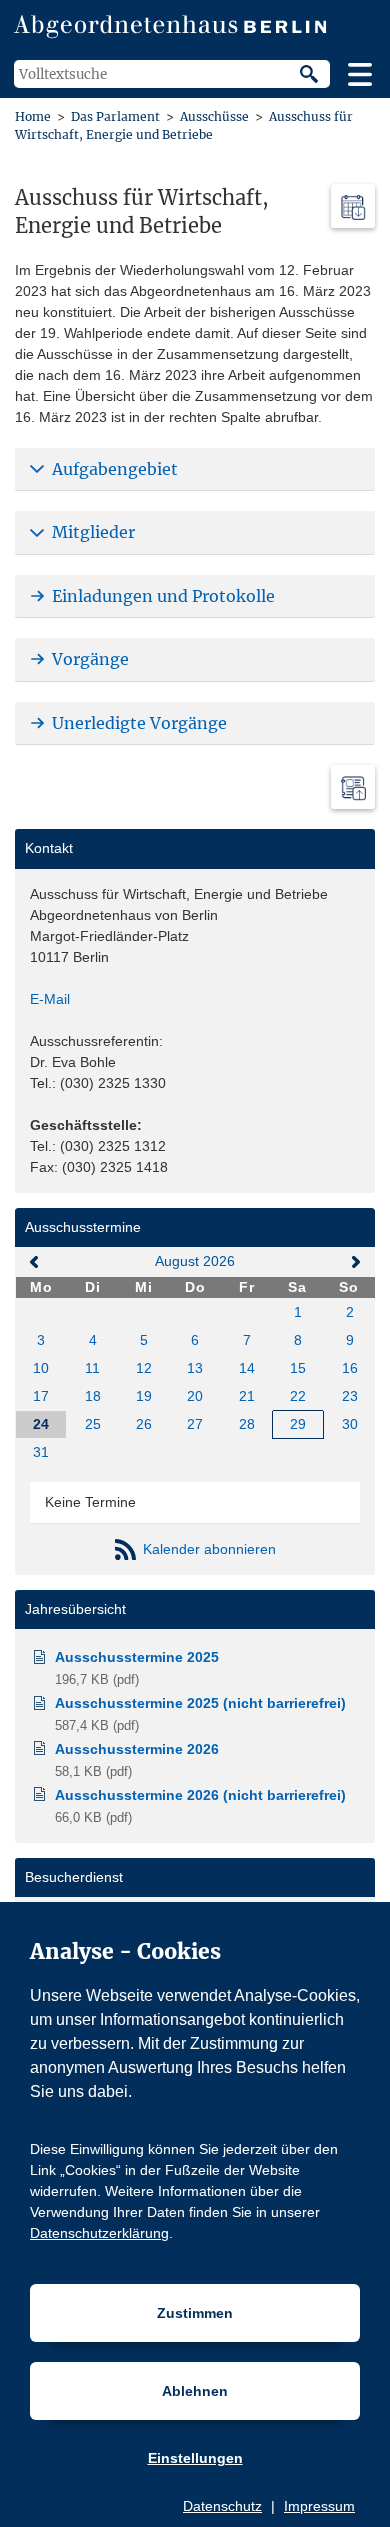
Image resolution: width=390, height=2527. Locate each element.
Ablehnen (195, 2391)
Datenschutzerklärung (99, 2233)
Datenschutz (222, 2506)
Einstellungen (195, 2458)
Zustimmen (195, 2313)
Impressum (319, 2506)
